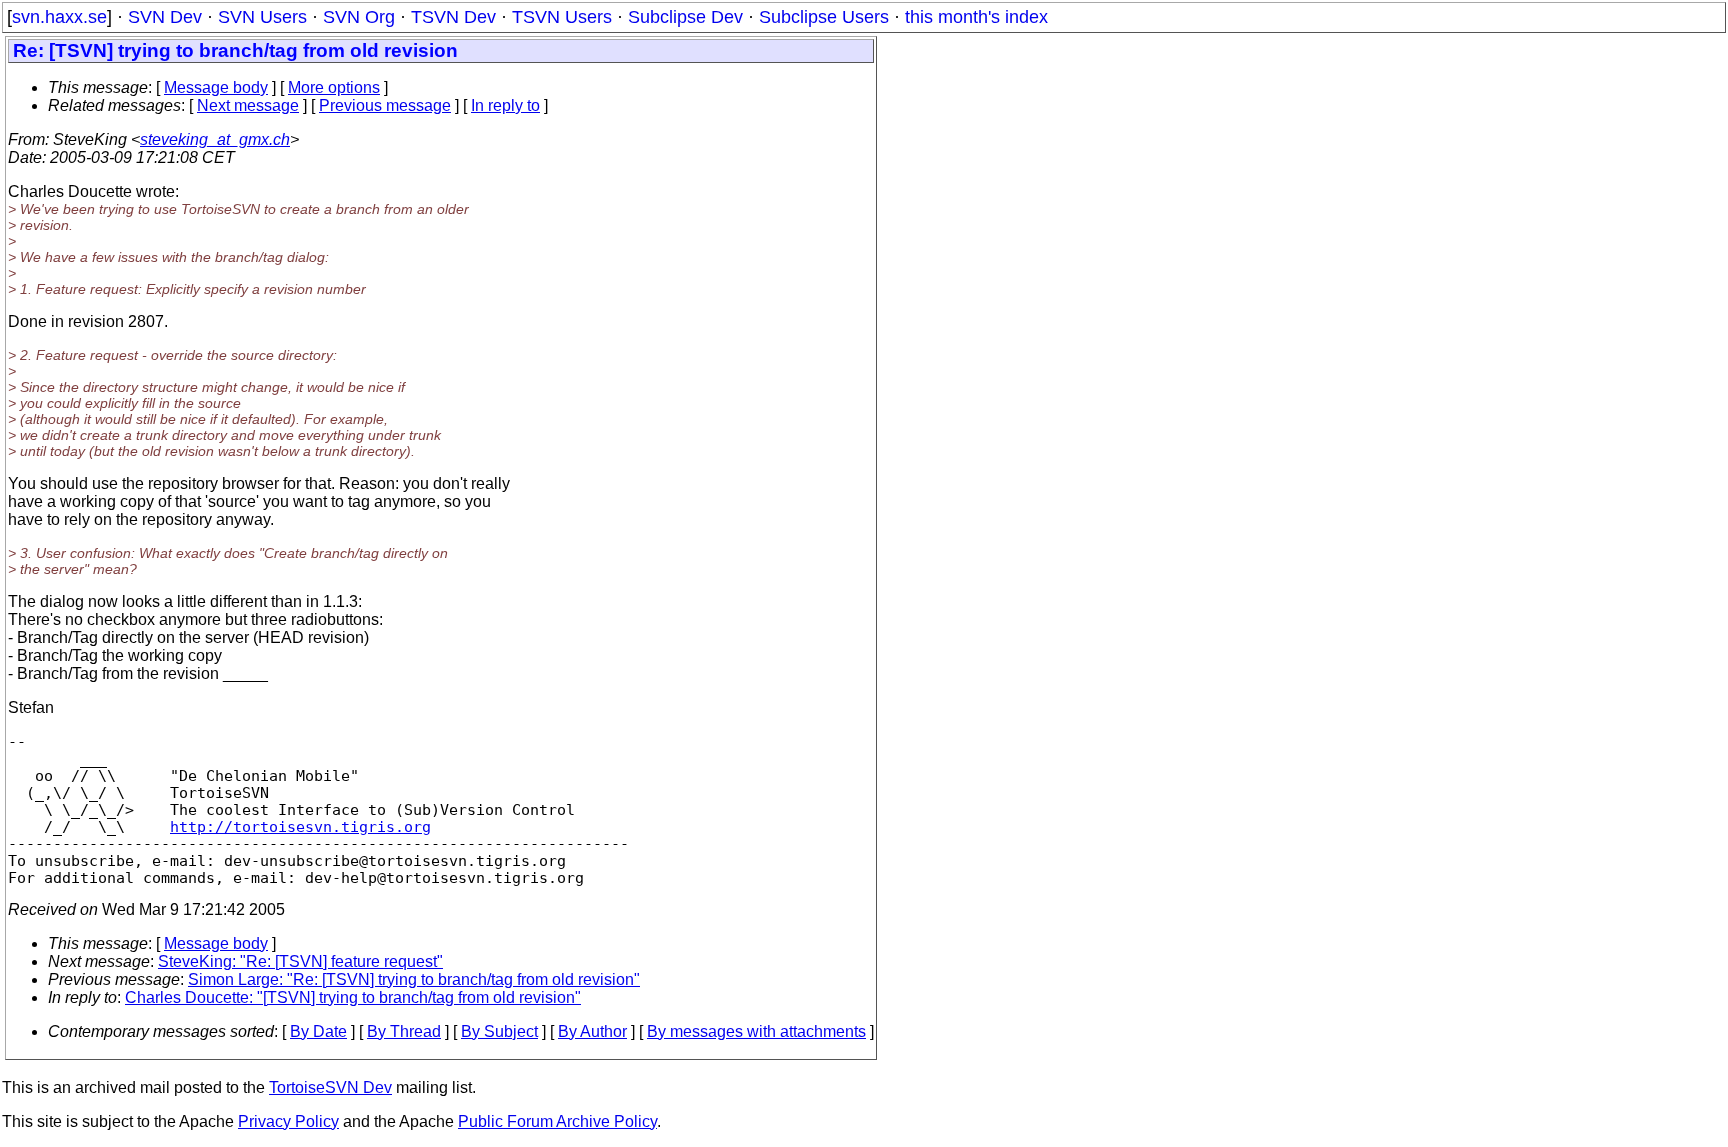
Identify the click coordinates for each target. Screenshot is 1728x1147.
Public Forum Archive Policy (557, 1121)
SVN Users (262, 17)
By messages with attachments (756, 1031)
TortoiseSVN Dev (330, 1087)
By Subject (499, 1031)
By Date (318, 1031)
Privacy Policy (288, 1121)
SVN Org (359, 17)
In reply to (505, 105)
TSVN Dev (453, 17)
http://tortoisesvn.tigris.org (300, 826)
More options (334, 87)
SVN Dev (165, 17)
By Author (592, 1031)
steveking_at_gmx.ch (215, 139)
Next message (248, 105)
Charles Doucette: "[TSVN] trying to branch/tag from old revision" (353, 997)
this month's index (976, 17)
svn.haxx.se (59, 17)
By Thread (404, 1031)
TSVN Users (562, 17)
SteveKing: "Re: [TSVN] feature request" (300, 961)
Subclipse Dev (685, 17)
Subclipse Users (824, 17)
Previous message (385, 105)
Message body (216, 87)
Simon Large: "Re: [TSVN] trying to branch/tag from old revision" (414, 979)
